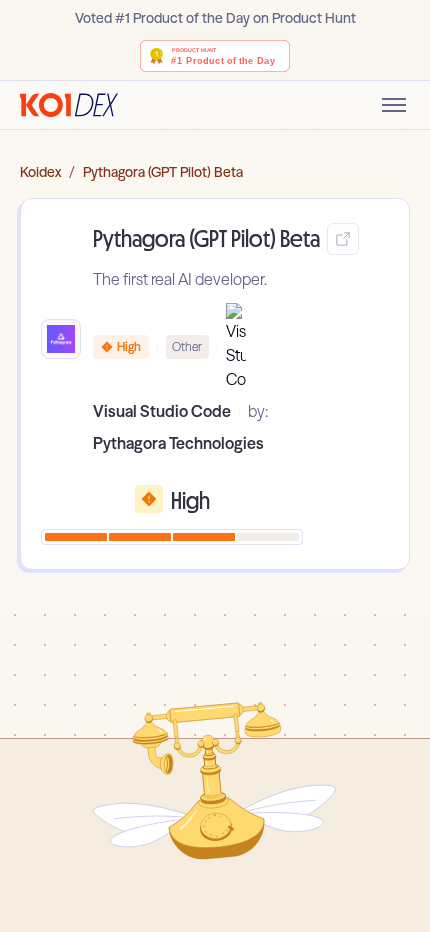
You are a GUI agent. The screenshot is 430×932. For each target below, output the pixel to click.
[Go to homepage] (69, 105)
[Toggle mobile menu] (394, 105)
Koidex (40, 172)
